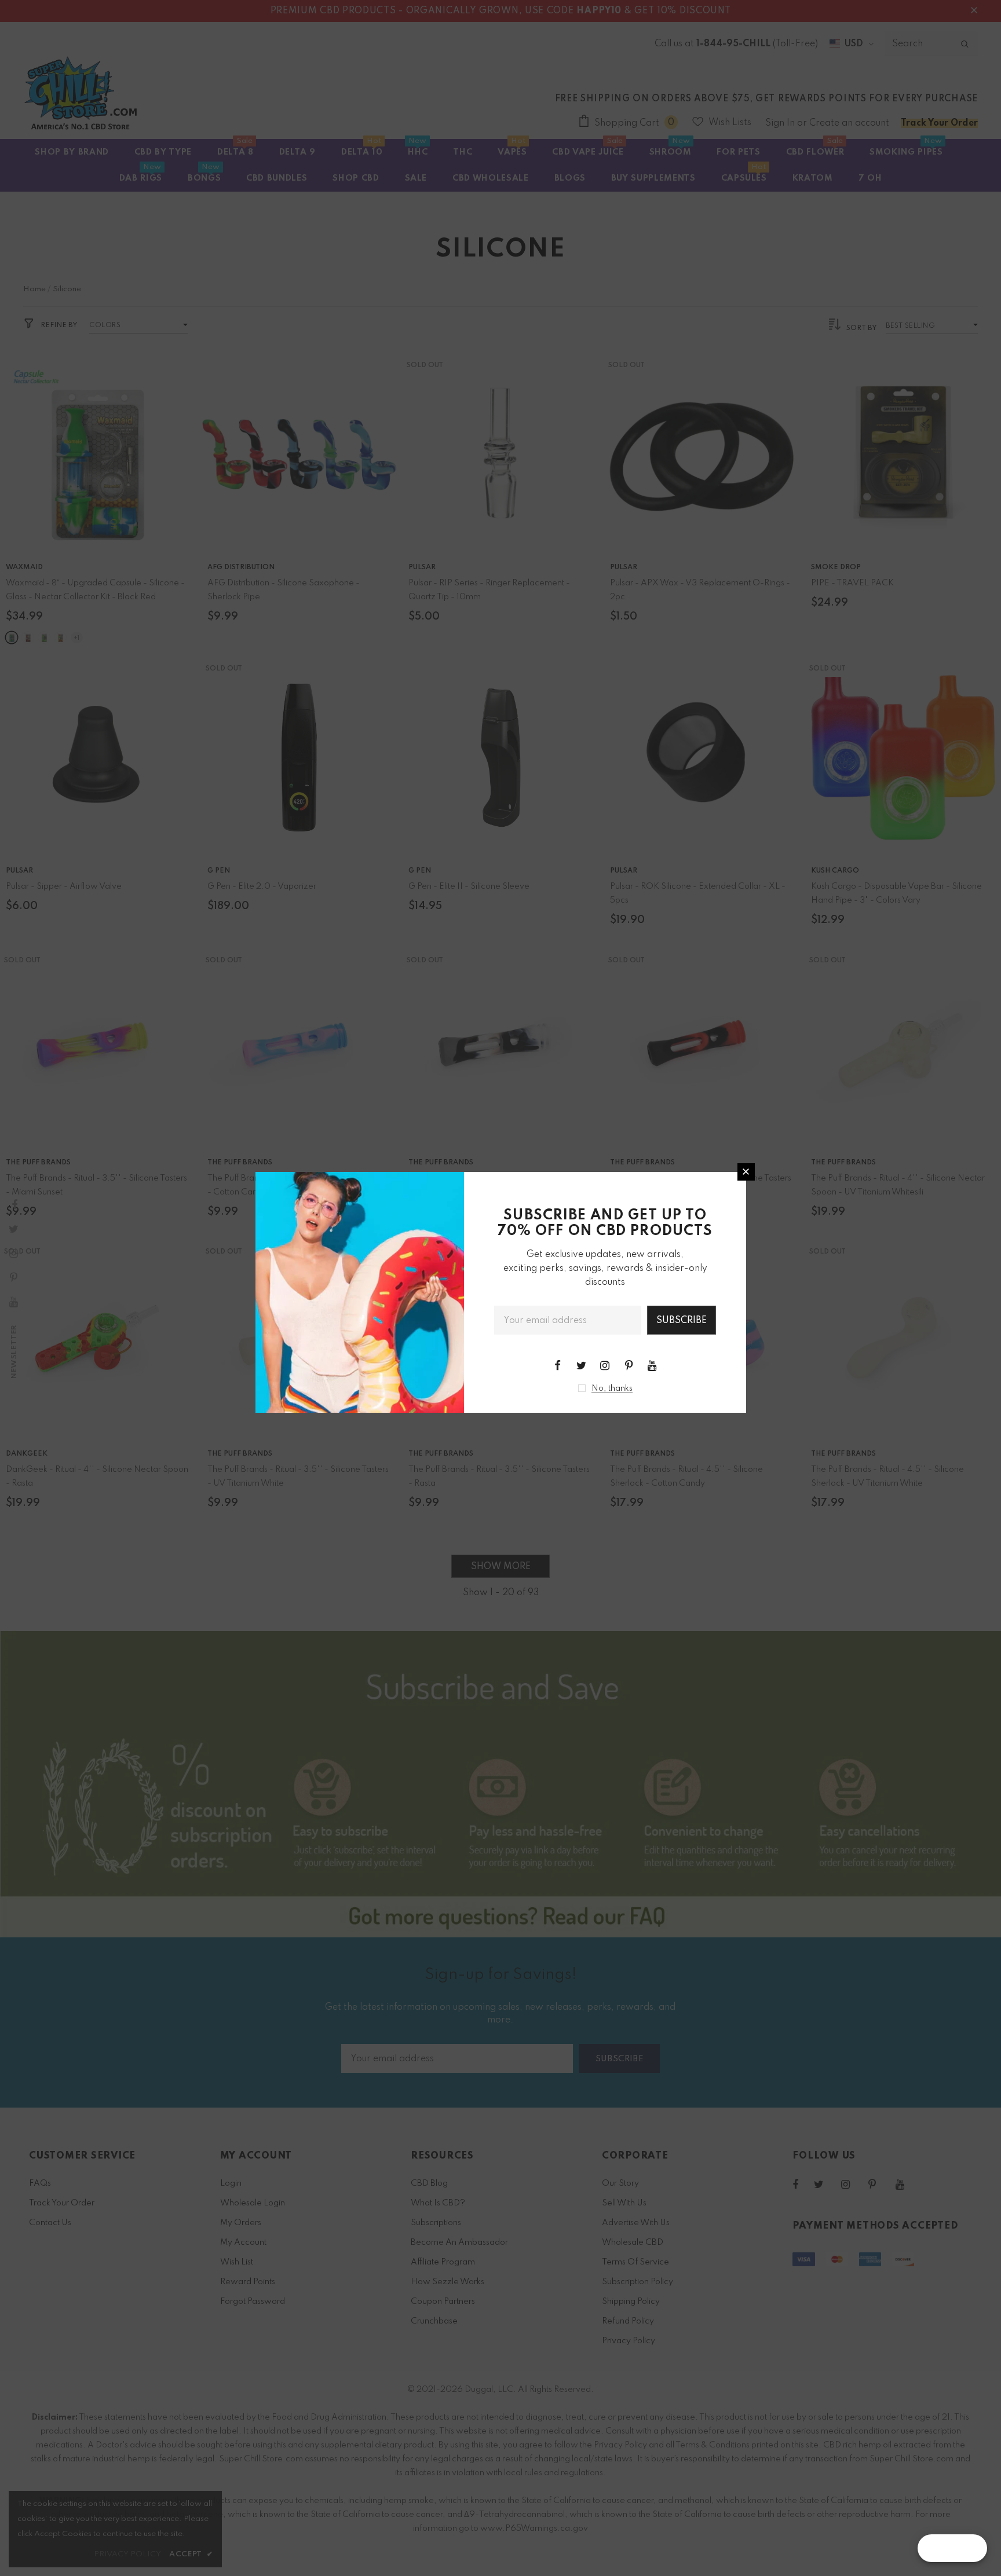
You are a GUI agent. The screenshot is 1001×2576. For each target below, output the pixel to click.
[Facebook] (557, 1365)
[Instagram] (605, 1365)
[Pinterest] (629, 1365)
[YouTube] (652, 1365)
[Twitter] (581, 1365)
